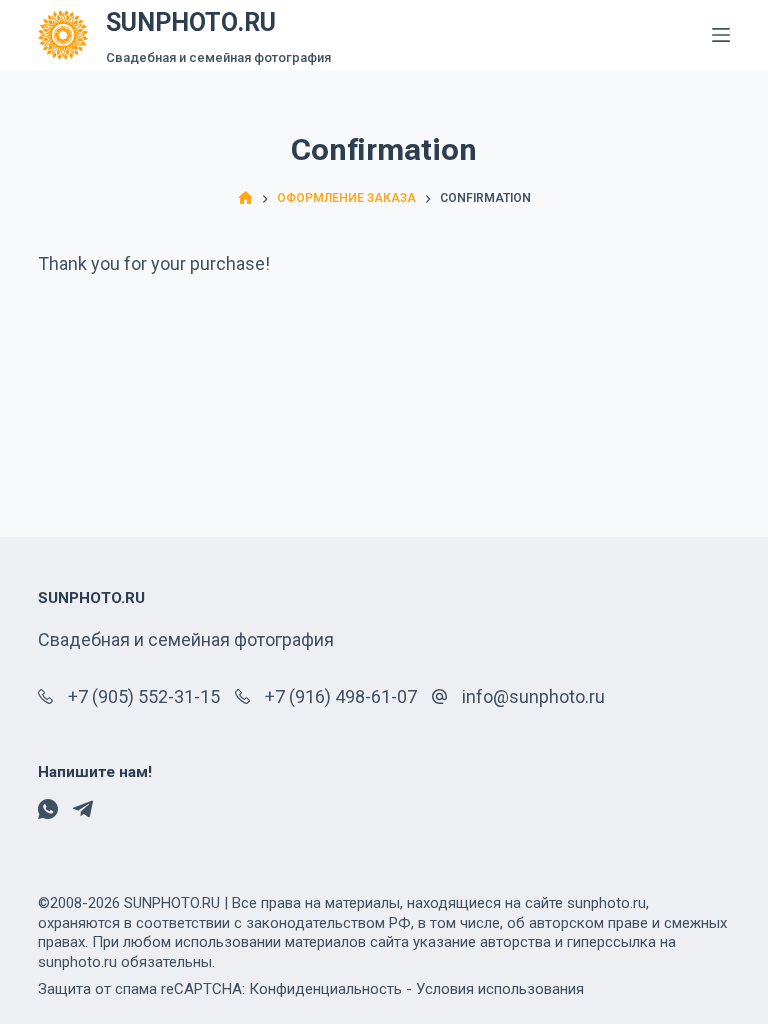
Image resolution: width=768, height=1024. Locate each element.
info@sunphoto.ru (533, 696)
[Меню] (721, 35)
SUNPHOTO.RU (191, 22)
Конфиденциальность (325, 989)
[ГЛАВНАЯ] (245, 198)
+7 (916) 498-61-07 (341, 696)
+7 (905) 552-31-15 (144, 696)
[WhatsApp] (48, 809)
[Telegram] (83, 809)
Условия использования (500, 989)
